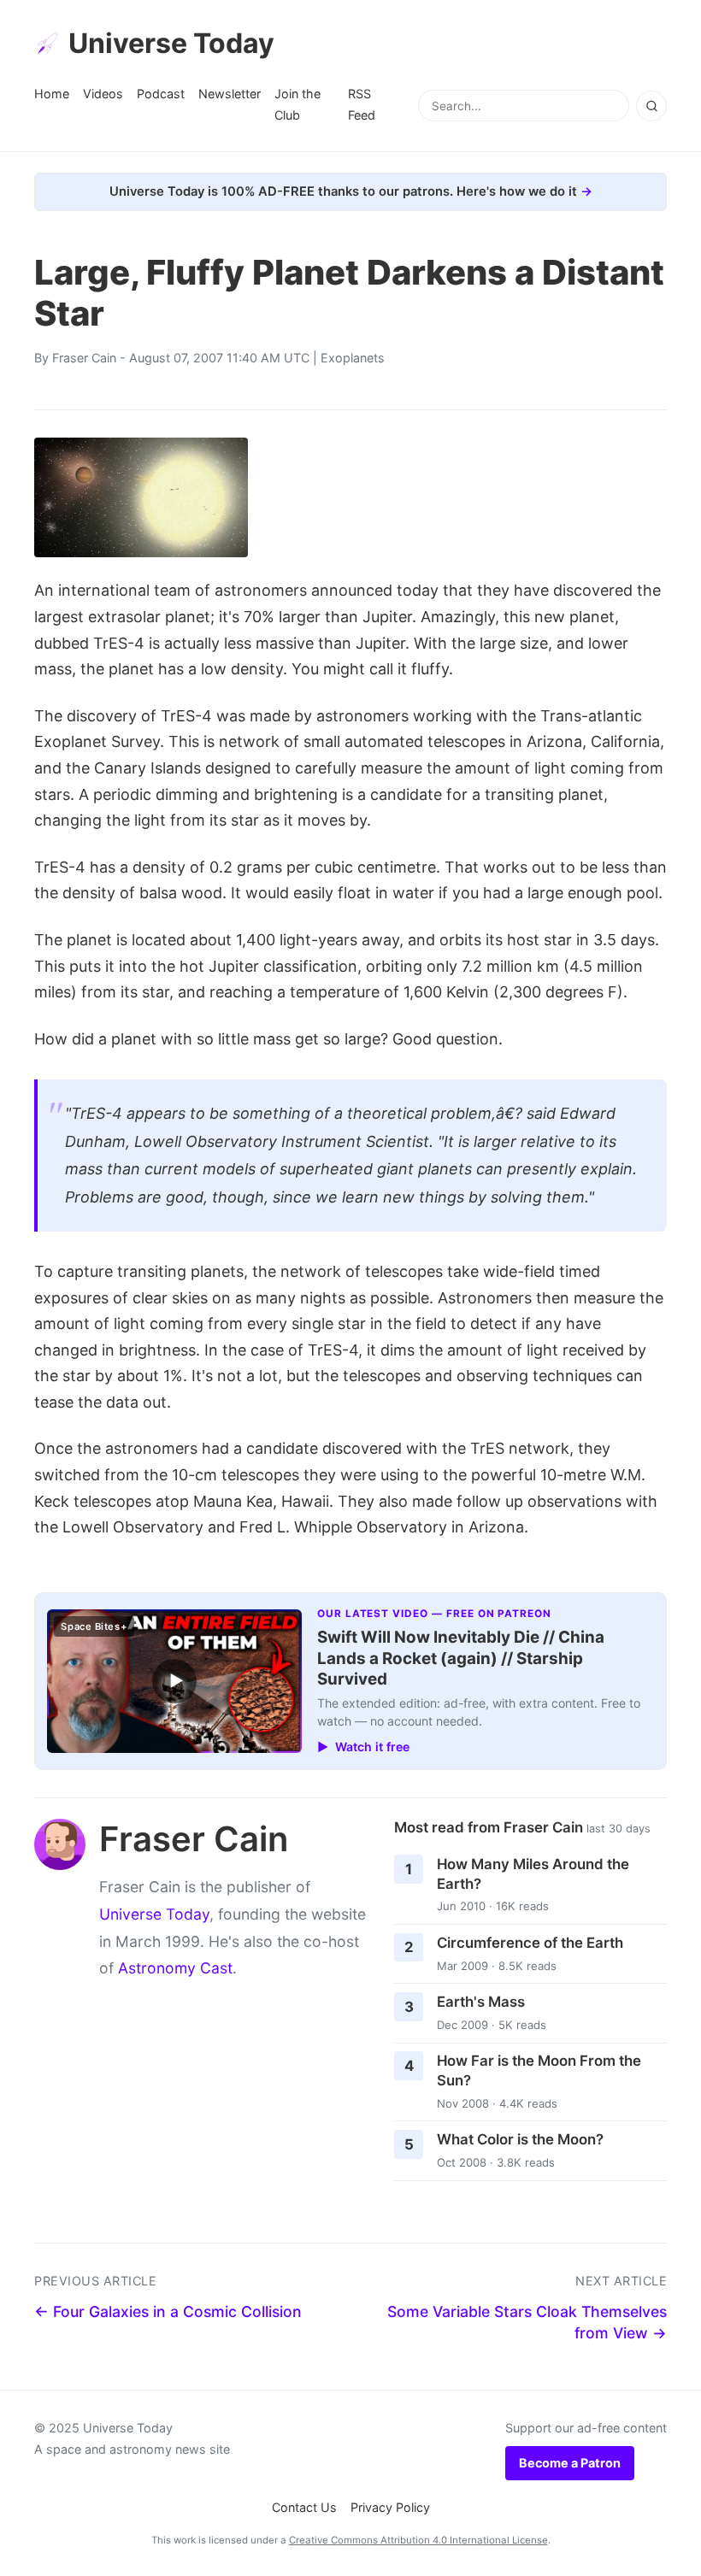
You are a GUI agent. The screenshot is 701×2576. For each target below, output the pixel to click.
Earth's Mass (481, 2002)
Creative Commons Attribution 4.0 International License (418, 2540)
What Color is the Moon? (520, 2139)
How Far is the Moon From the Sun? (539, 2070)
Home (52, 94)
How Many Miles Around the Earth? (533, 1874)
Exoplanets (353, 358)
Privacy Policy (390, 2507)
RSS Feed (362, 104)
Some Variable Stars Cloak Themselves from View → (527, 2322)
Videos (103, 94)
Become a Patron (570, 2463)
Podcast (161, 94)
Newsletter (230, 94)
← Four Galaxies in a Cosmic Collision (168, 2311)
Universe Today (171, 43)
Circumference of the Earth (530, 1943)
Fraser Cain (84, 358)
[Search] (651, 106)
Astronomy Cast (175, 1968)
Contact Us (304, 2507)
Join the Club (297, 104)
